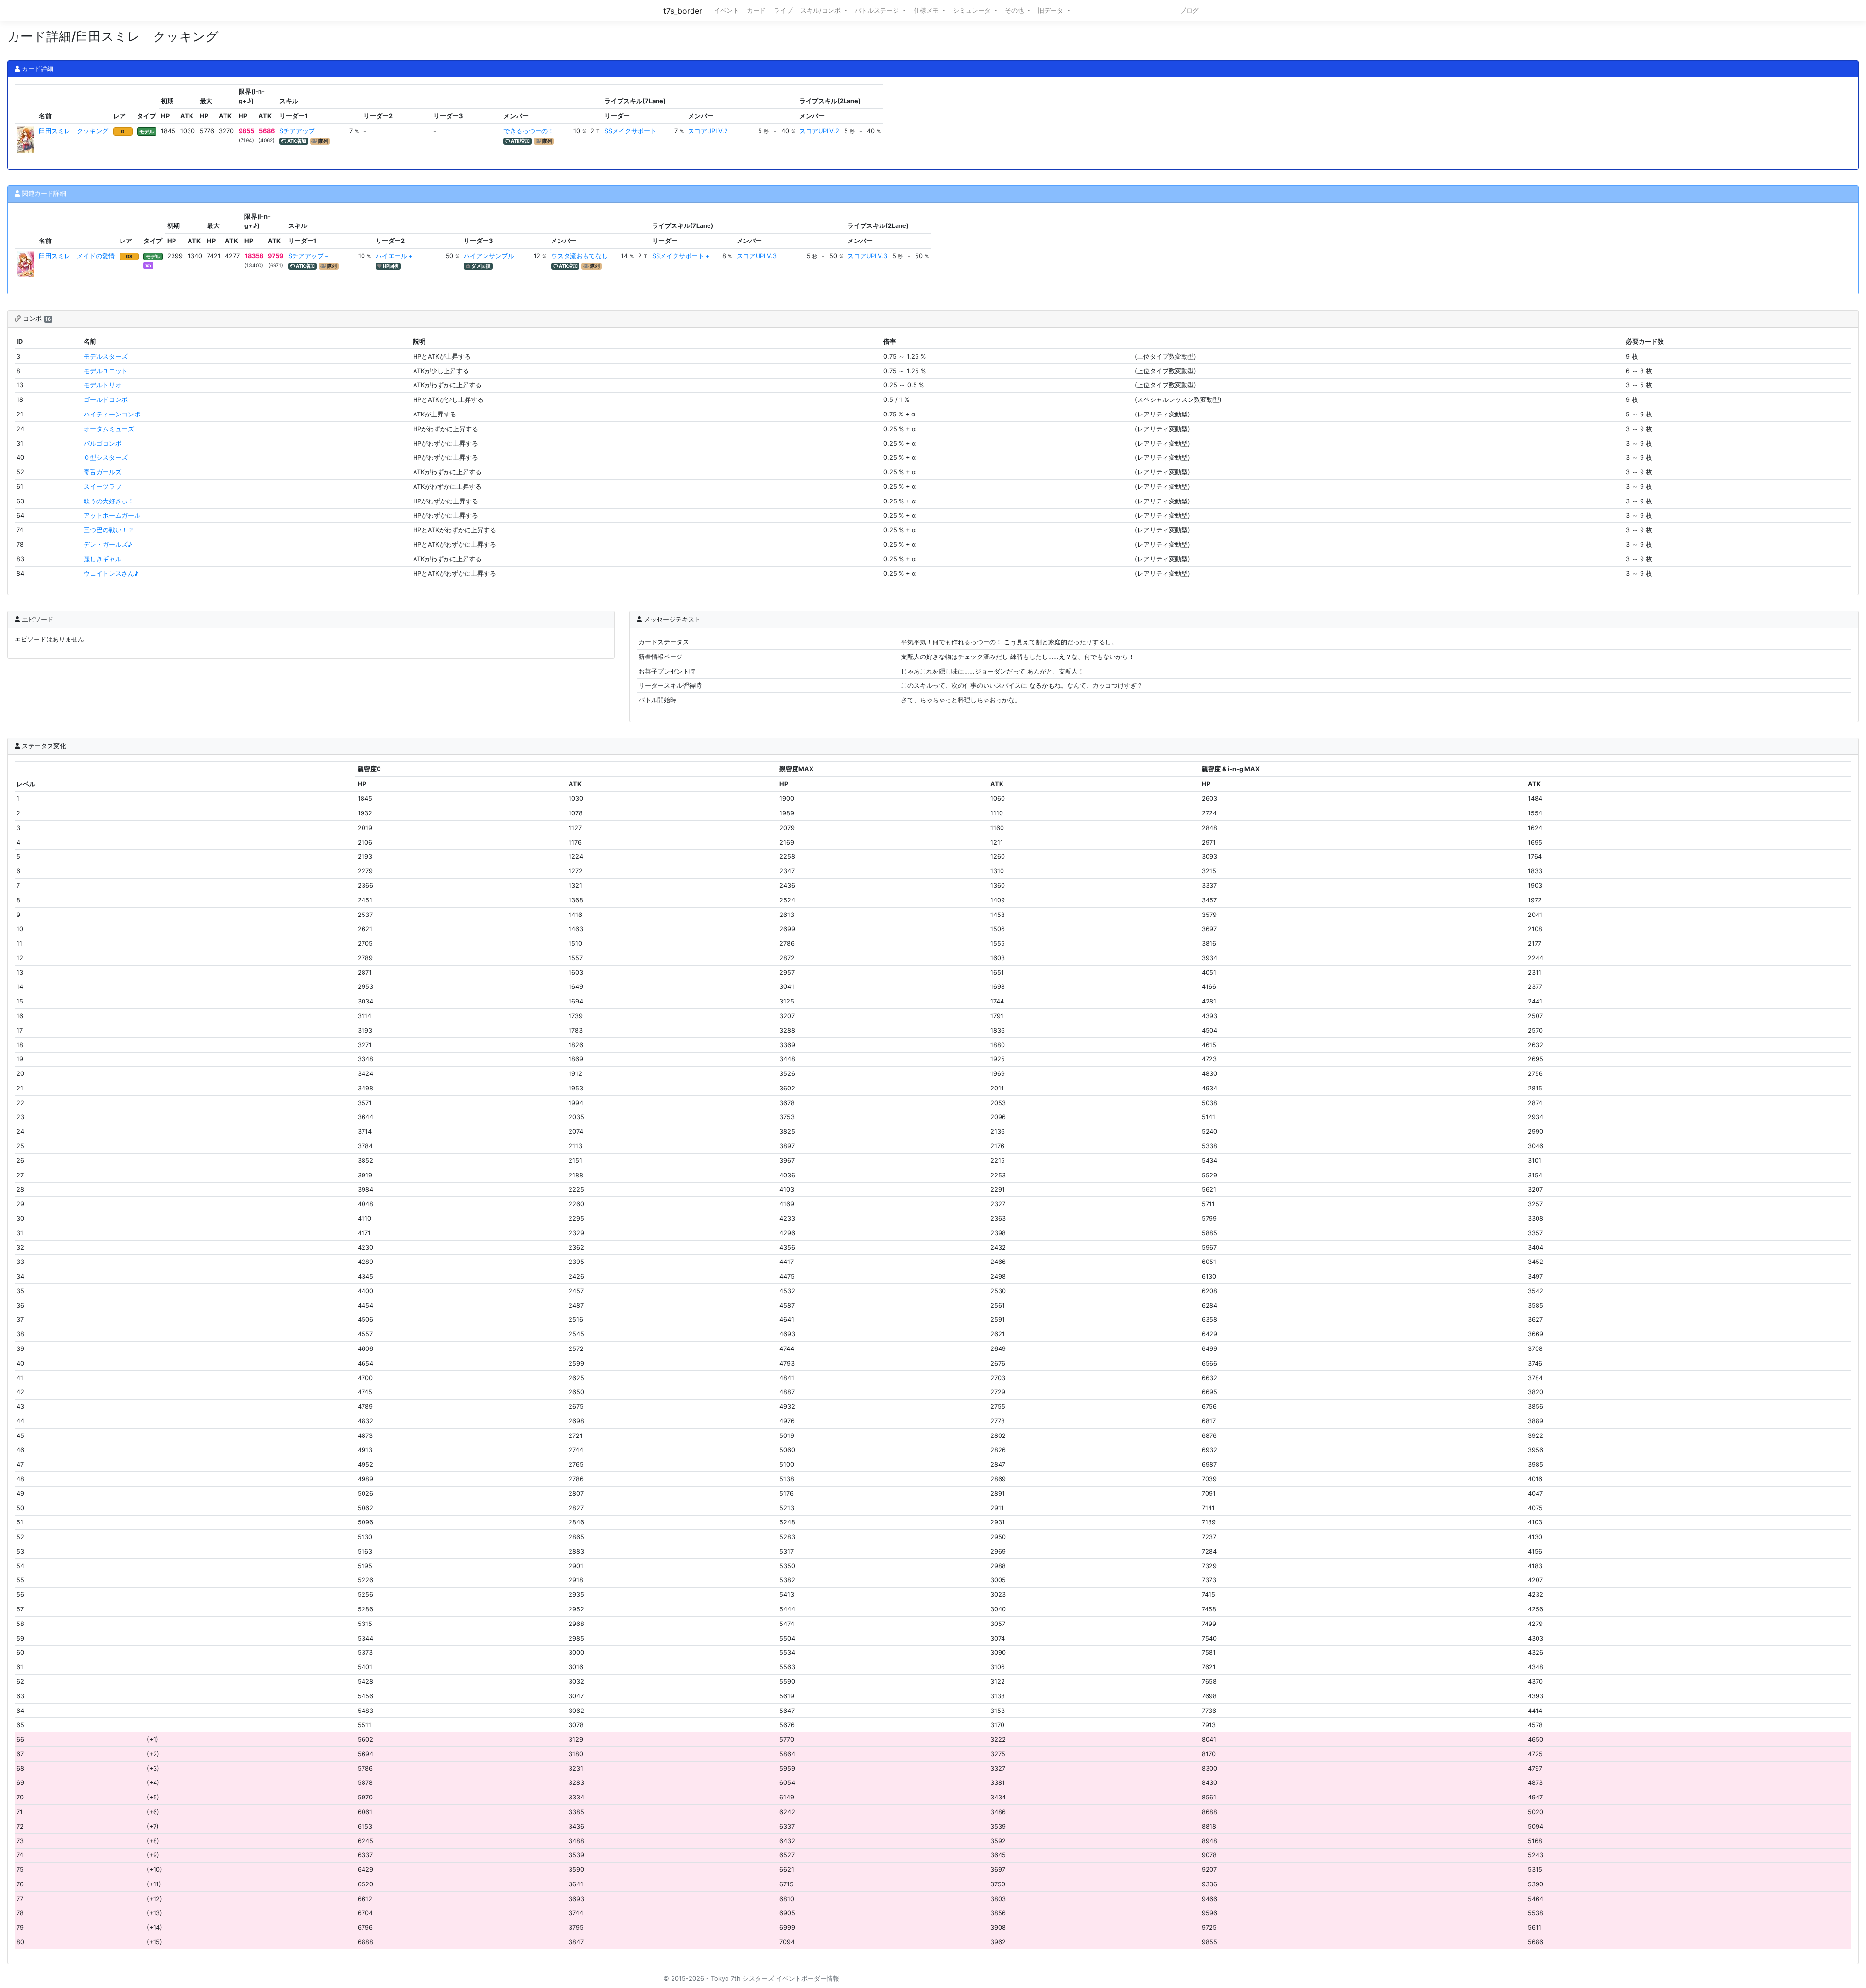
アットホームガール (112, 515)
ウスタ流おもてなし (579, 256)
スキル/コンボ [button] (821, 10)
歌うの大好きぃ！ (109, 501)
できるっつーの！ (529, 131)
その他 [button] (1015, 10)
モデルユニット (106, 371)
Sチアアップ (297, 131)
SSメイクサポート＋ (681, 256)
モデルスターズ (106, 356)
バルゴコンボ (103, 443)
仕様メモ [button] (927, 10)
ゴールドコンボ (106, 400)
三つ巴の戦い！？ (109, 530)
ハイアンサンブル (489, 256)
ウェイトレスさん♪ (111, 574)
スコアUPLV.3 (757, 256)
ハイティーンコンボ (112, 414)
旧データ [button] (1052, 10)
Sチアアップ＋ (309, 256)
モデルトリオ (103, 385)
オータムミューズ (109, 429)
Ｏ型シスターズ (106, 458)
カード (756, 10)
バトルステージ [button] (878, 10)
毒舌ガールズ (103, 472)
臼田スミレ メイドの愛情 (77, 256)
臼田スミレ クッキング (74, 131)
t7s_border (683, 11)
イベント (726, 10)
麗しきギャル (103, 559)
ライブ (783, 10)
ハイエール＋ (395, 256)
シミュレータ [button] (973, 10)
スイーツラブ (103, 487)
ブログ (1189, 10)
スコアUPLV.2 (708, 131)
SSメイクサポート (631, 131)
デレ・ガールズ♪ (108, 545)
